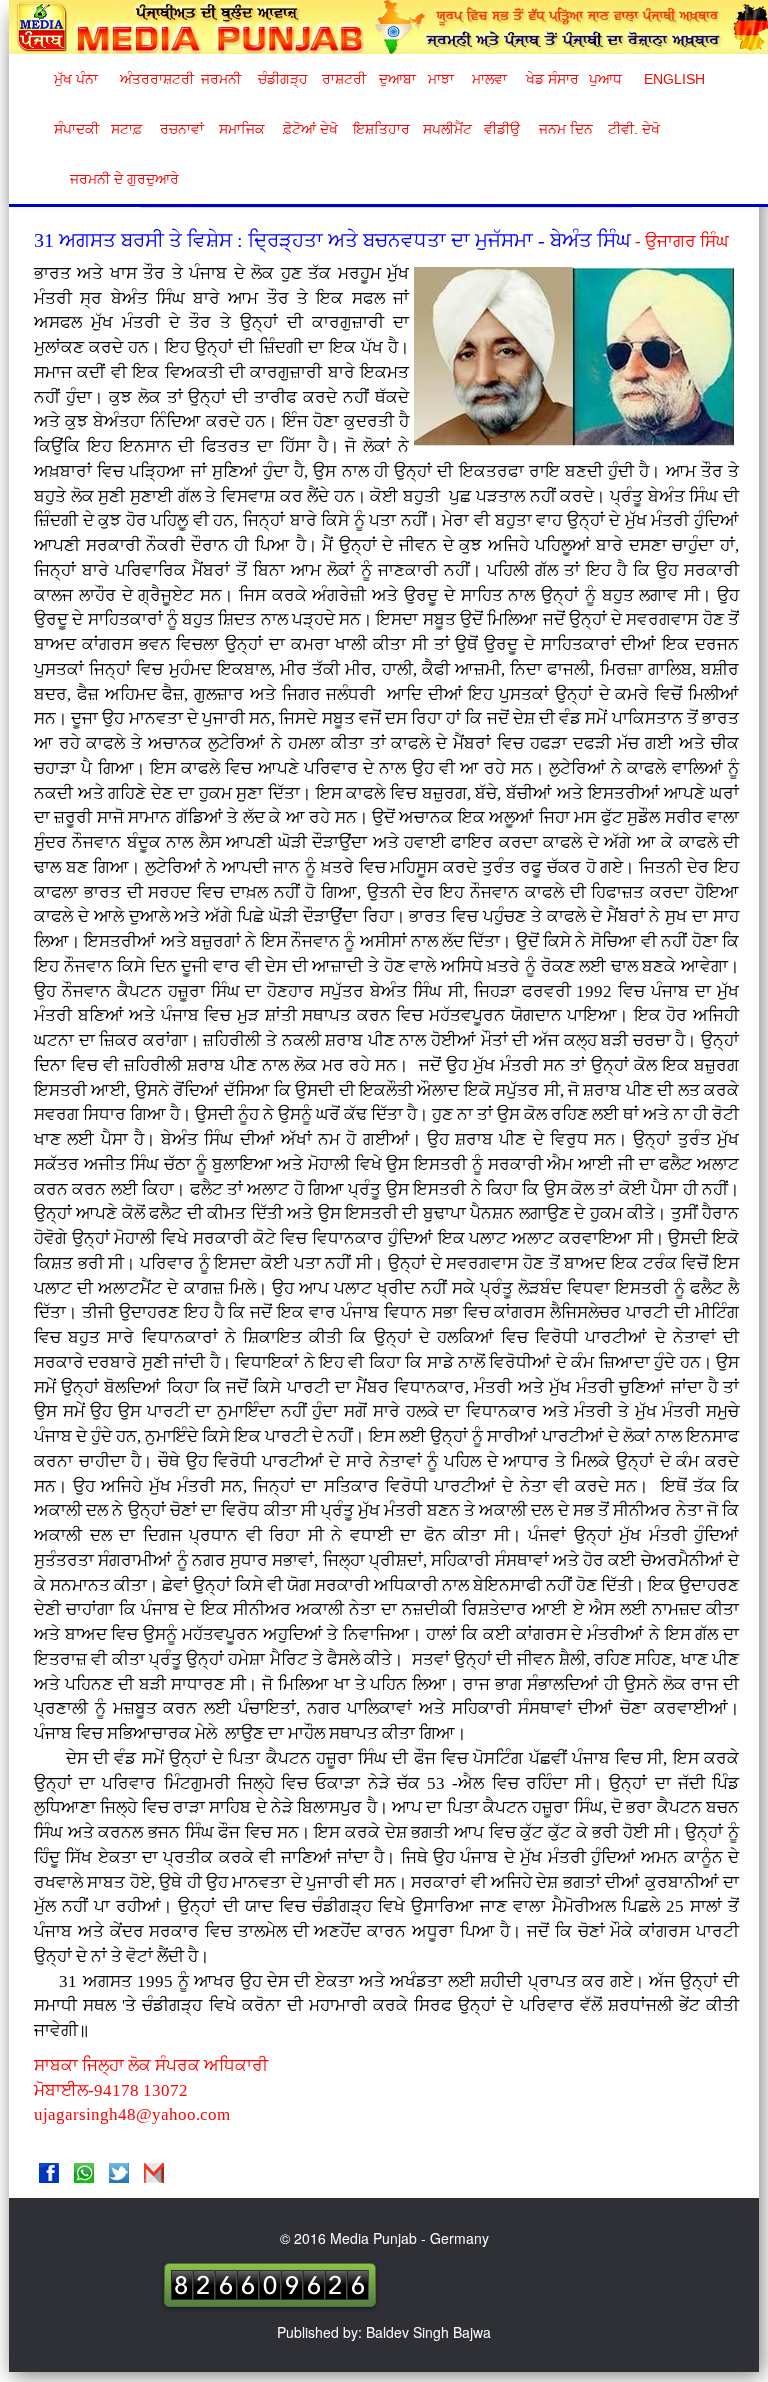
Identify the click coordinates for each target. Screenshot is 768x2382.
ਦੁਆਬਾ (397, 79)
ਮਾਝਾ (441, 79)
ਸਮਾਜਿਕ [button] (242, 129)
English (672, 79)
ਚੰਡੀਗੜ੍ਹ (282, 79)
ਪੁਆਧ (605, 79)
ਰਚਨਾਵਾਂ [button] (182, 129)
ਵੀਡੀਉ (502, 129)
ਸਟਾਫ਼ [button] (126, 129)
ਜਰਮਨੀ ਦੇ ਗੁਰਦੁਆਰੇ (116, 179)
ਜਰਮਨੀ (221, 79)
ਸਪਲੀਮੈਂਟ (447, 129)
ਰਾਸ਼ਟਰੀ (344, 79)
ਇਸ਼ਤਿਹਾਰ (380, 129)
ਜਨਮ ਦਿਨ (565, 129)
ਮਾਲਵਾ (489, 79)
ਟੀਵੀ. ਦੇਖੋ (633, 129)
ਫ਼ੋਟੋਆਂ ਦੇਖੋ (309, 129)
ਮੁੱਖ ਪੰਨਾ (76, 79)
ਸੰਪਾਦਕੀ (76, 129)
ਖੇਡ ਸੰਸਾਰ (551, 79)
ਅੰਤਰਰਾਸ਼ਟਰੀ (153, 79)
